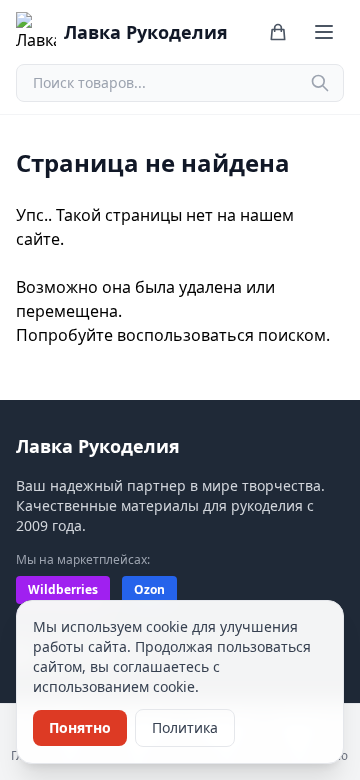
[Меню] (324, 32)
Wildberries (63, 589)
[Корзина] (278, 32)
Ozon (149, 589)
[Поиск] (320, 83)
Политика (185, 727)
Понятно (80, 727)
